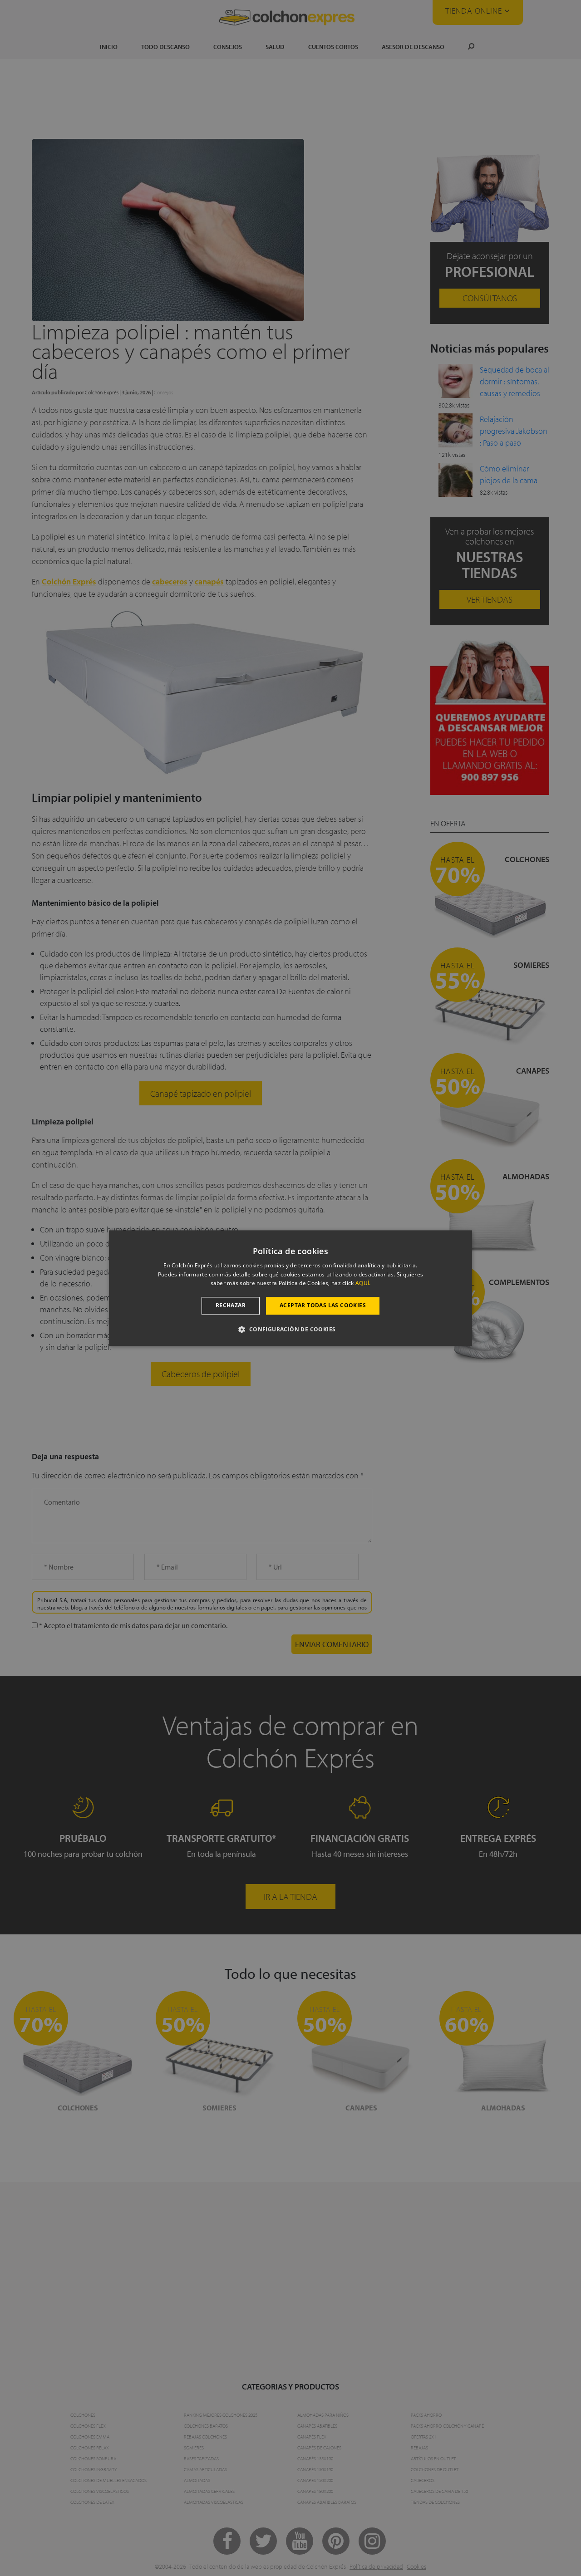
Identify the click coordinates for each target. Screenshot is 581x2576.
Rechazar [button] (231, 1306)
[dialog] (290, 1288)
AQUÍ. (363, 1283)
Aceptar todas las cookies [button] (323, 1306)
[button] (290, 1329)
